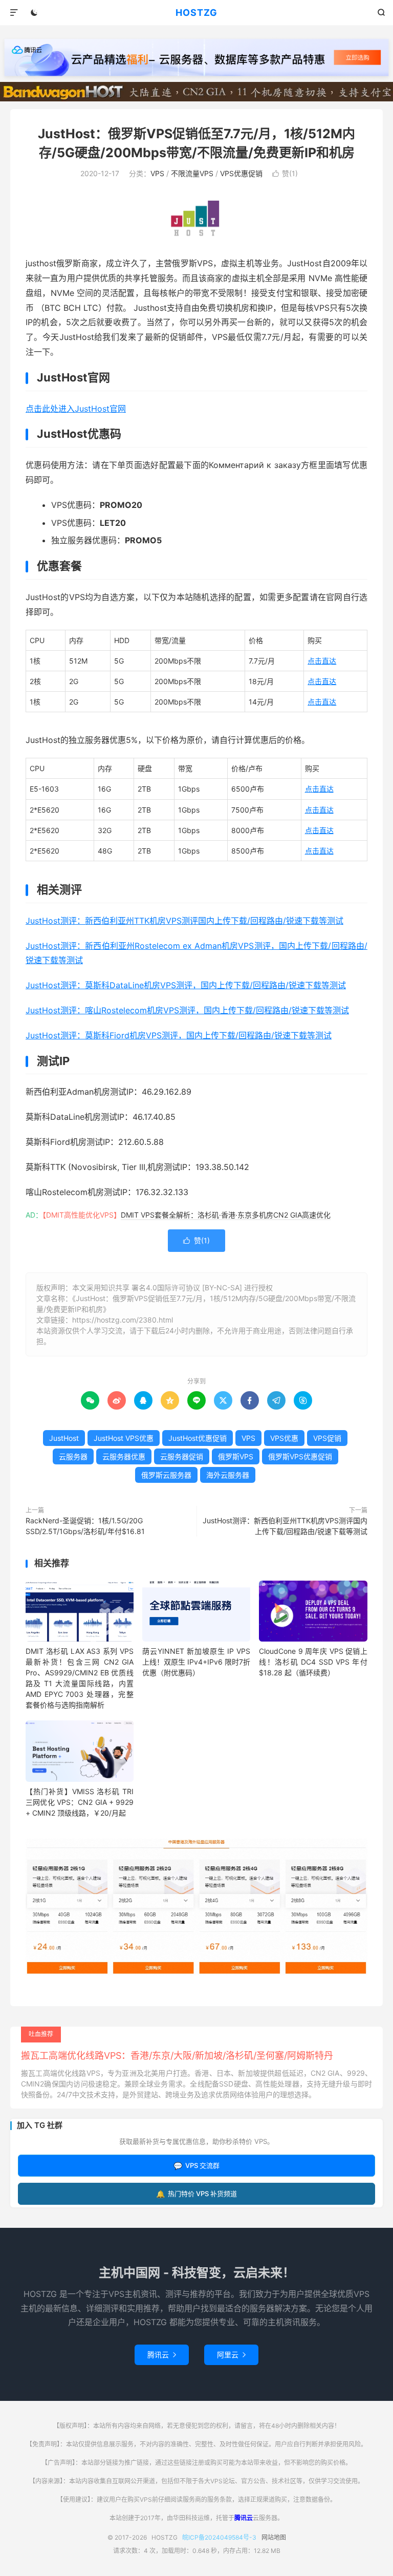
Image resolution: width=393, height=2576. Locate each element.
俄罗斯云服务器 (166, 1475)
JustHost (64, 1438)
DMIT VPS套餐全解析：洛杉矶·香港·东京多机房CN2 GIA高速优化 (226, 1215)
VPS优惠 (284, 1438)
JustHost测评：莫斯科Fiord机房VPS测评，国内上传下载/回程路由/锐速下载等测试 (179, 1035)
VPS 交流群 (196, 2166)
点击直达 (322, 661)
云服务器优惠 (124, 1456)
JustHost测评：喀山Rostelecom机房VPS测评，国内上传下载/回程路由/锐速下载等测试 (187, 1010)
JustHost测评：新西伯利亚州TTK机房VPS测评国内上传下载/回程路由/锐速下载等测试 (184, 921)
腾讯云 (162, 2355)
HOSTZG (196, 13)
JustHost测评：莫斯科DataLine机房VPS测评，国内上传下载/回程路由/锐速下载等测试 (186, 985)
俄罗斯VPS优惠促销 (300, 1456)
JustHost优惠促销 (198, 1438)
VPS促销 (327, 1438)
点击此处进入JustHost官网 (76, 409)
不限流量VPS (192, 173)
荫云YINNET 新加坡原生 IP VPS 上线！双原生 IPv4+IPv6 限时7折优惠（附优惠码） (196, 1662)
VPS (157, 173)
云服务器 (73, 1456)
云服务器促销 (182, 1456)
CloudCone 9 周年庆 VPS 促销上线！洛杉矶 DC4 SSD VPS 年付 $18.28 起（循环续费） (313, 1662)
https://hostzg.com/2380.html (123, 1320)
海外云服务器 (228, 1475)
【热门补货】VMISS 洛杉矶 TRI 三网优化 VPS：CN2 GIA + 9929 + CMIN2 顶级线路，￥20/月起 (80, 1802)
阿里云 (231, 2355)
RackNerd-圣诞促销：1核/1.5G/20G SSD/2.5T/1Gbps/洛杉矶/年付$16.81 (85, 1526)
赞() (285, 173)
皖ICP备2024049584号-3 (219, 2537)
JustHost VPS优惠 (124, 1438)
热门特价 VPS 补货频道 (196, 2194)
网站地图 (274, 2537)
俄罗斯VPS (236, 1456)
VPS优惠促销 (241, 173)
